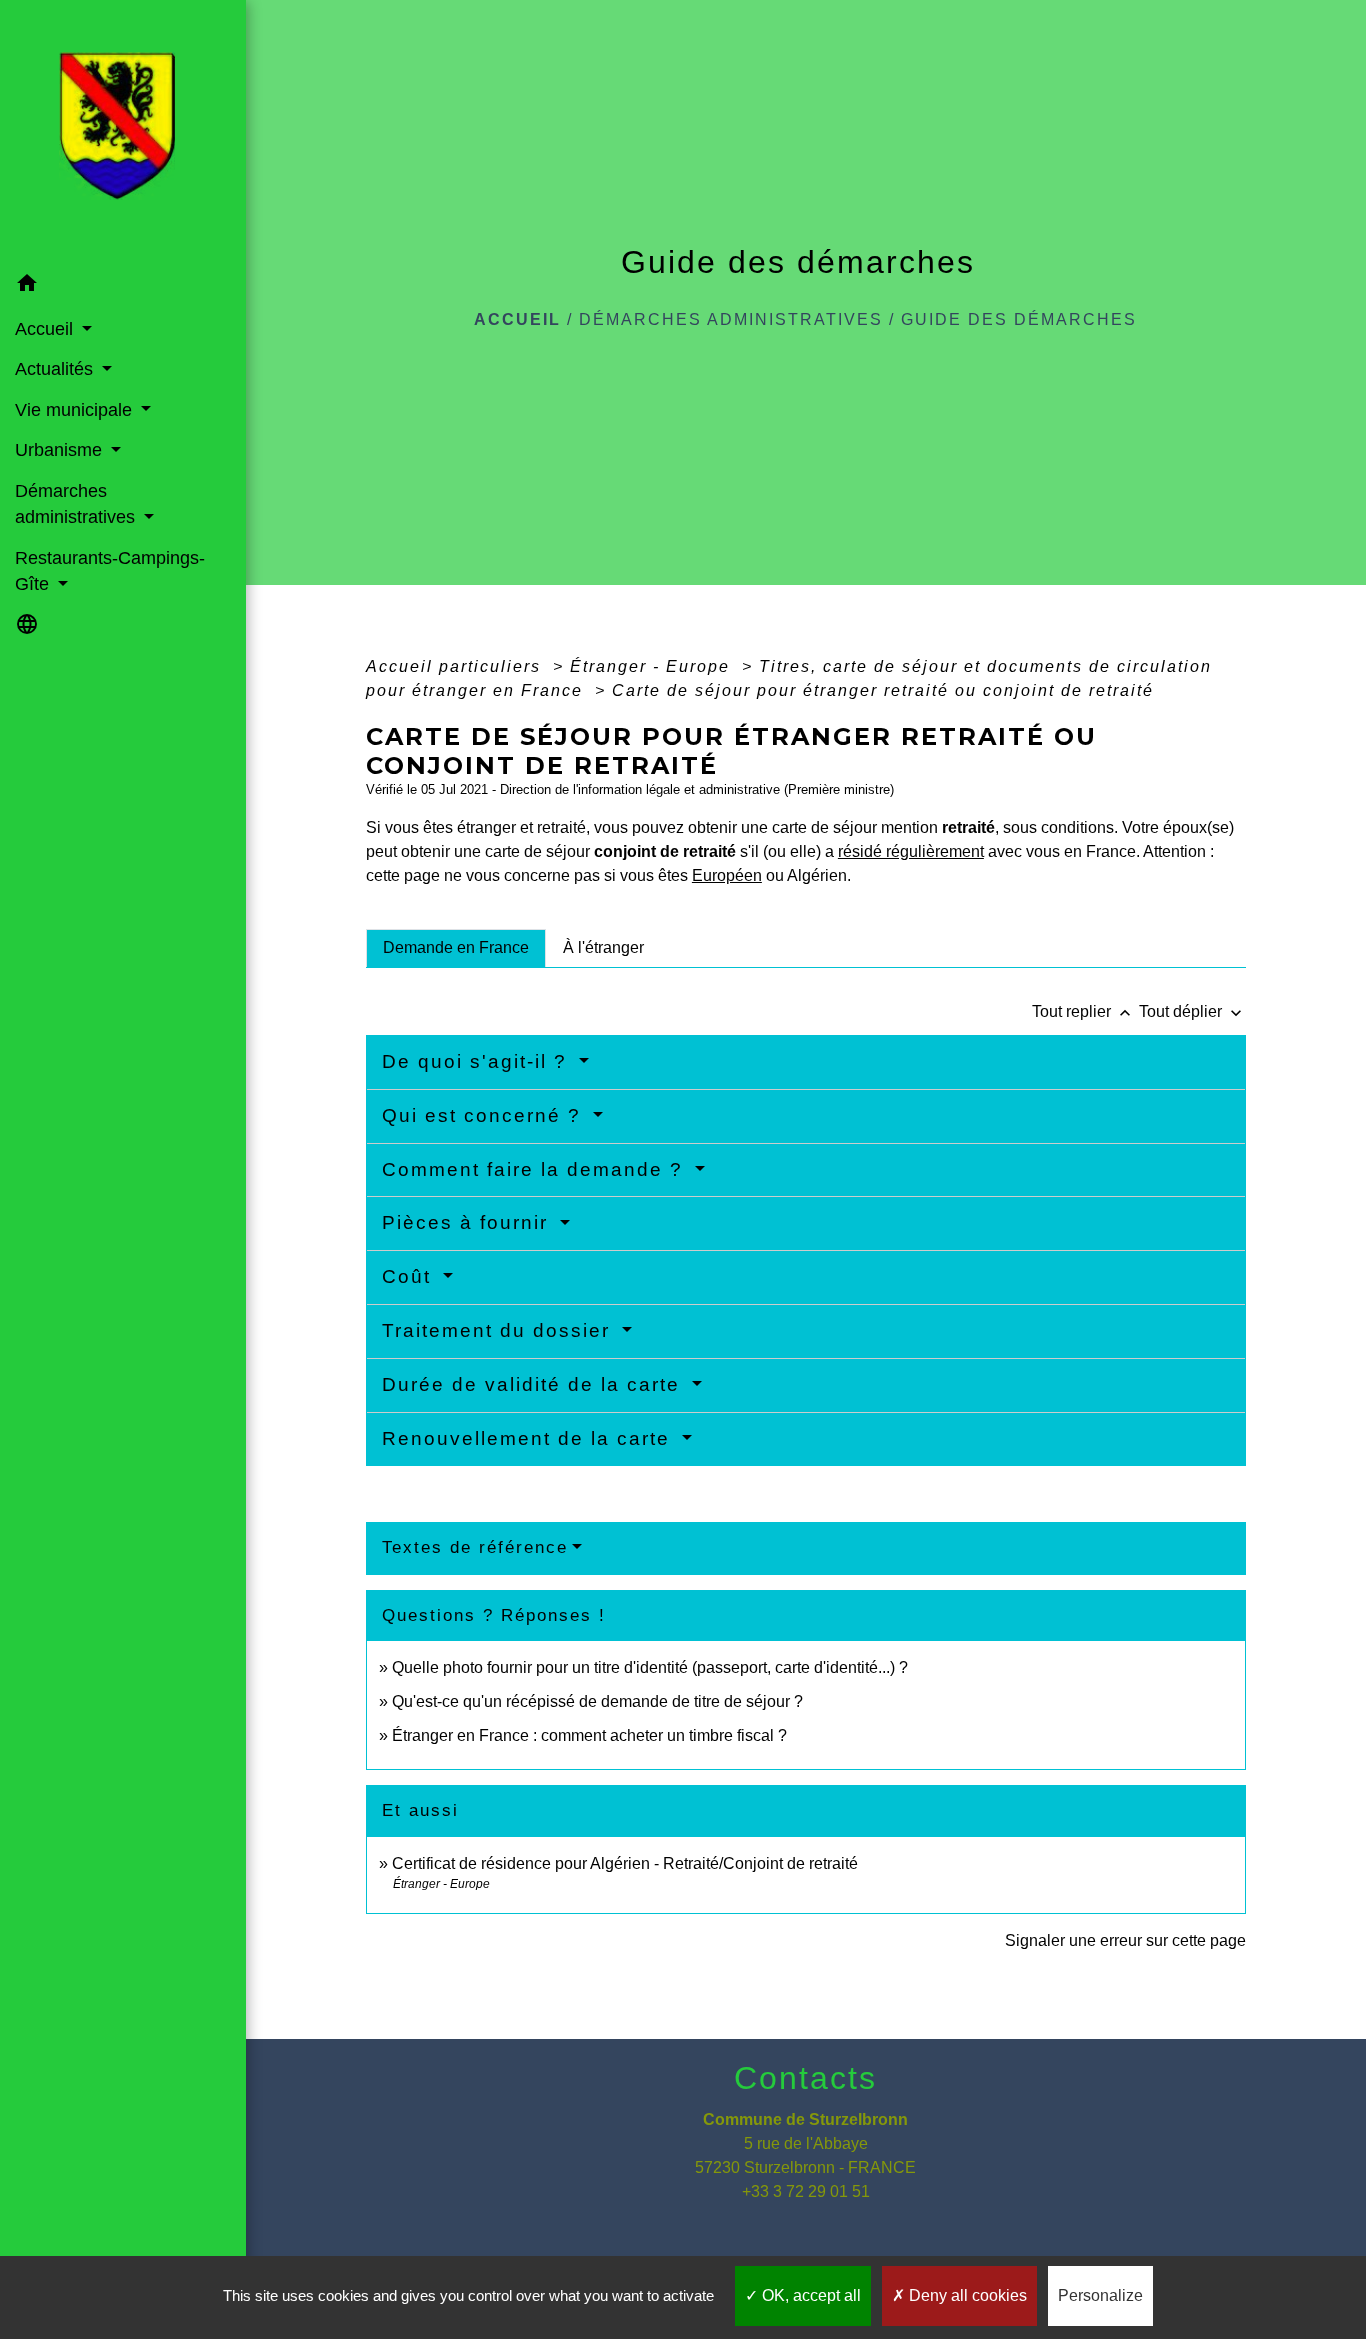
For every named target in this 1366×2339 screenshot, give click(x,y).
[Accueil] (123, 132)
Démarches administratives (731, 319)
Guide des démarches (1019, 319)
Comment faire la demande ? (536, 1169)
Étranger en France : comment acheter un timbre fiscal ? (589, 1735)
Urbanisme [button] (61, 450)
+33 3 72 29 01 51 (806, 2191)
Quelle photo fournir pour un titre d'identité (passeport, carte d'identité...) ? (650, 1667)
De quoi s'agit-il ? (478, 1061)
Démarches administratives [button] (77, 504)
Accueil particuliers (456, 666)
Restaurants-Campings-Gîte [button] (110, 571)
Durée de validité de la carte (534, 1384)
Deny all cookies (966, 2295)
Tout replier (1083, 1011)
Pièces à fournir (468, 1222)
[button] (123, 286)
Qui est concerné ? (485, 1115)
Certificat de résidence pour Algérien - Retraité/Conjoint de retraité (625, 1863)
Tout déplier (1192, 1011)
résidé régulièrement (911, 851)
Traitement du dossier (499, 1330)
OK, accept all (809, 2295)
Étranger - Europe (653, 666)
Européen (727, 875)
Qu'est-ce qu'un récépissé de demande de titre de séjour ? (597, 1701)
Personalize (1100, 2295)
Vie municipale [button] (76, 410)
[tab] (456, 948)
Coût (410, 1276)
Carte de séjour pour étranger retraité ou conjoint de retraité (886, 690)
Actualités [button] (56, 369)
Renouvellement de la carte (529, 1438)
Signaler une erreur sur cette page (1125, 1940)
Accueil (517, 319)
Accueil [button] (46, 329)
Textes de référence (475, 1547)
